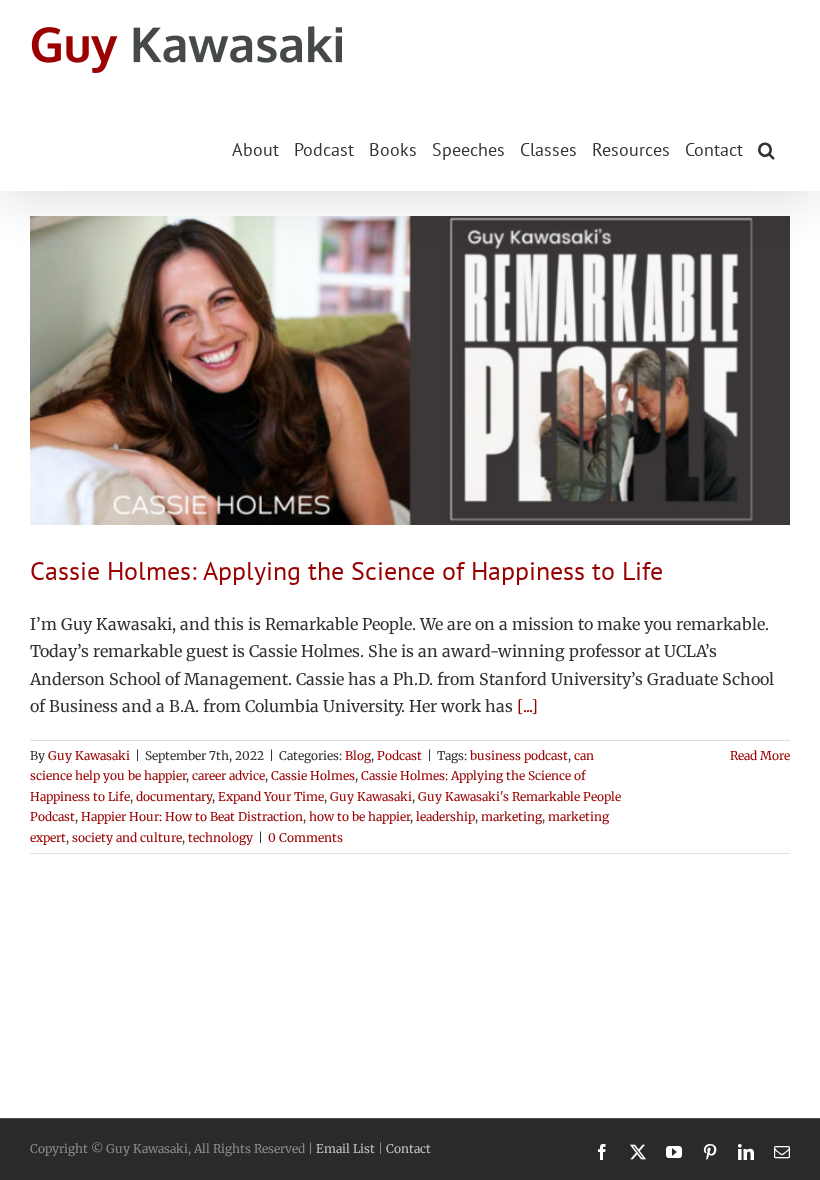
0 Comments (305, 837)
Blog (358, 755)
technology (220, 837)
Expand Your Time (271, 796)
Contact (408, 1148)
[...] (527, 706)
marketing (511, 816)
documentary (174, 796)
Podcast (399, 755)
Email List (345, 1148)
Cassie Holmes (313, 775)
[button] (766, 148)
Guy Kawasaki (89, 755)
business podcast (519, 755)
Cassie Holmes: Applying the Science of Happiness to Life (346, 570)
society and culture (127, 837)
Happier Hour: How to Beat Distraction (192, 816)
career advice (228, 775)
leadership (445, 816)
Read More (760, 755)
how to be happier (359, 816)
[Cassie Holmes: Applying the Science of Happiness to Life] (410, 370)
